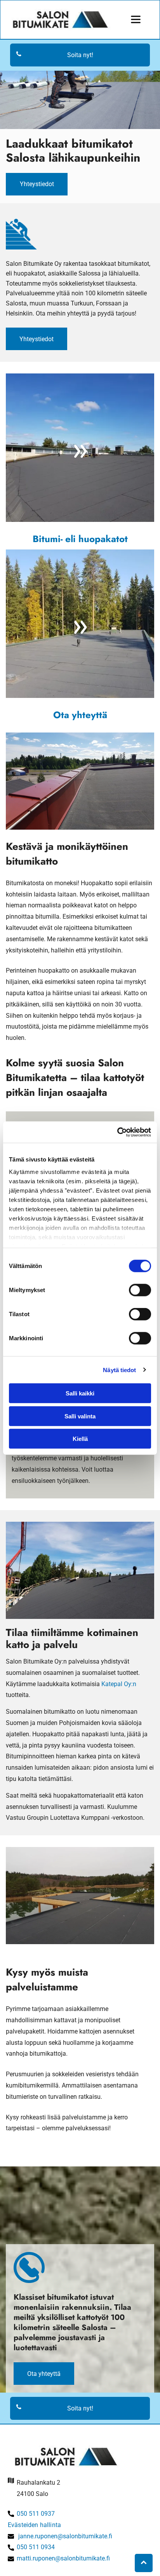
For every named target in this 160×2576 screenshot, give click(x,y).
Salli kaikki (80, 1393)
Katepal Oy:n (119, 1684)
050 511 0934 (36, 2547)
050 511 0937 (36, 2514)
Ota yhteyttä (80, 715)
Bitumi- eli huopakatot (80, 539)
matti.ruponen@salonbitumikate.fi (63, 2558)
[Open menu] (136, 19)
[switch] (140, 1290)
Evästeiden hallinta (34, 2525)
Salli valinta (80, 1416)
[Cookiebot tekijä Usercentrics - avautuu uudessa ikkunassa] (117, 1132)
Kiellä (80, 1439)
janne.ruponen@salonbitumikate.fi (65, 2536)
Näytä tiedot (119, 1370)
